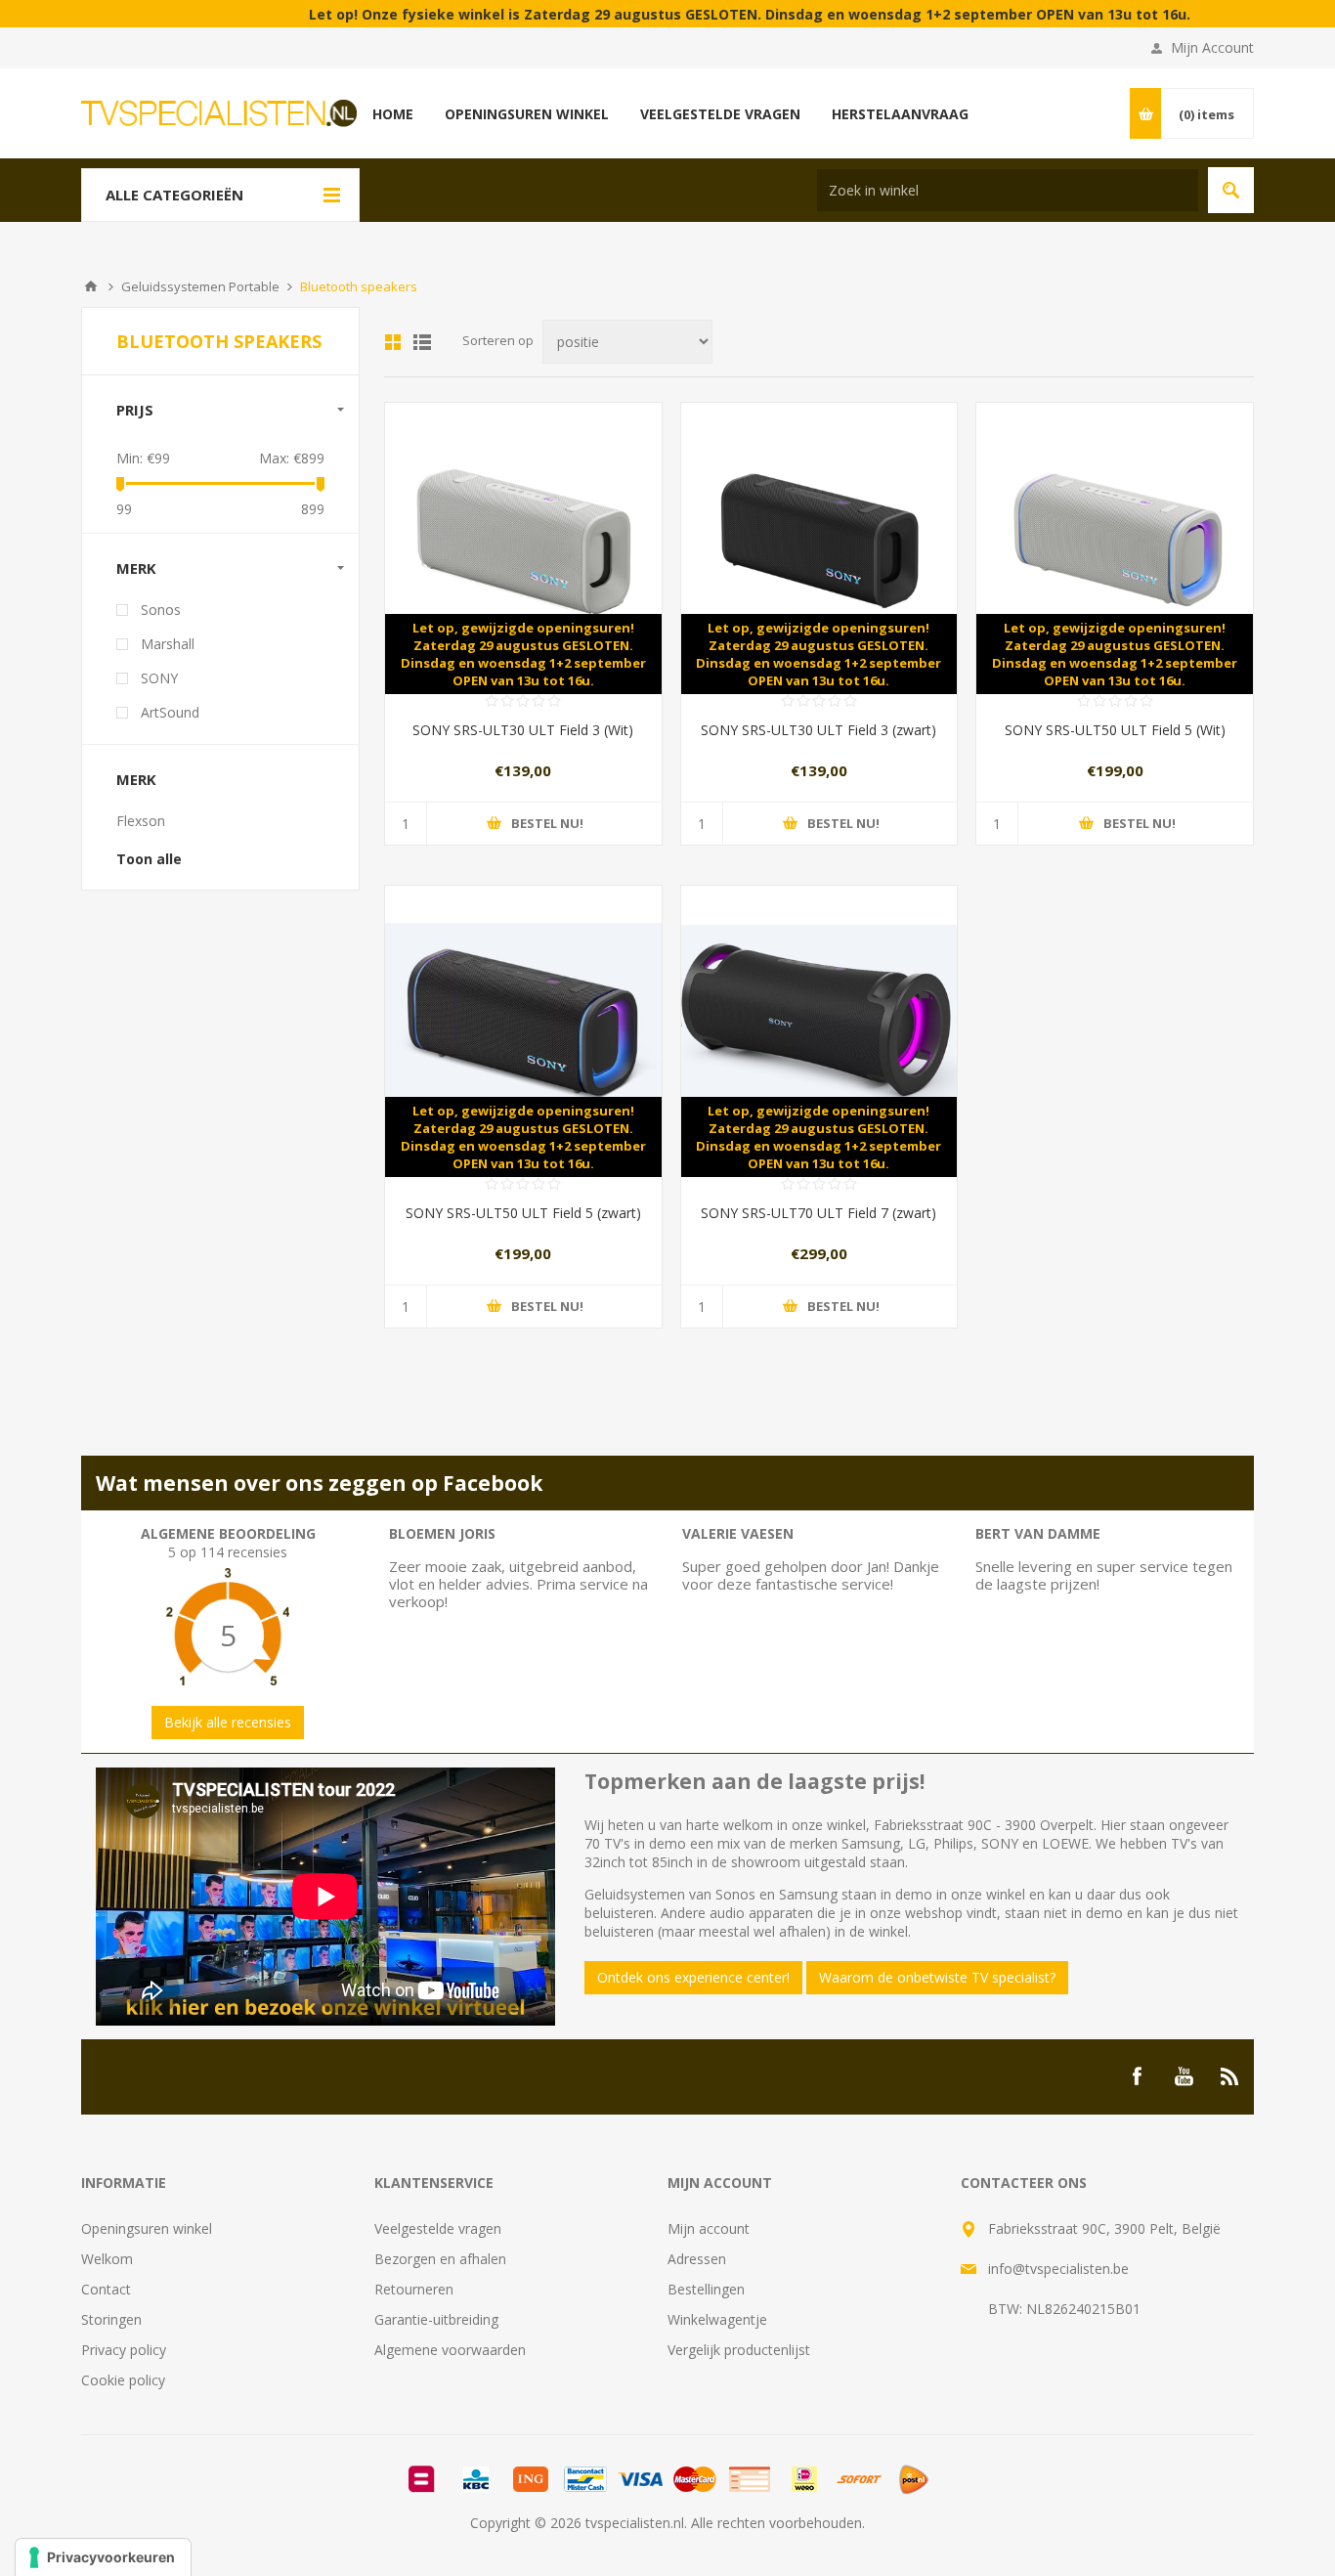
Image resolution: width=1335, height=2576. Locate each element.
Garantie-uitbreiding (436, 2319)
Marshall (168, 644)
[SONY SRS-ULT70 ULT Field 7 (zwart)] (819, 1024)
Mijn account (709, 2228)
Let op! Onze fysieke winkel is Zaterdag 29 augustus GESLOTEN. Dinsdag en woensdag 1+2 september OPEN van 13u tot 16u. (676, 14)
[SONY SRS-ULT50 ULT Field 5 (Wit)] (1115, 541)
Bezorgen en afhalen (440, 2259)
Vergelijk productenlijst (739, 2350)
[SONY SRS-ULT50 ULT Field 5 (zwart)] (523, 1024)
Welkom (107, 2259)
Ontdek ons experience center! (693, 1977)
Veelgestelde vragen (438, 2228)
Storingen (111, 2319)
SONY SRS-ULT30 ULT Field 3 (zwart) (818, 730)
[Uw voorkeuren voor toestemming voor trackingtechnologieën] (103, 2557)
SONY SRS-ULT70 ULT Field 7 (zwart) (818, 1213)
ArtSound (170, 712)
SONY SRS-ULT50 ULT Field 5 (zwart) (523, 1213)
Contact (106, 2289)
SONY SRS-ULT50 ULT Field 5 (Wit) (1115, 730)
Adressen (697, 2259)
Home (91, 286)
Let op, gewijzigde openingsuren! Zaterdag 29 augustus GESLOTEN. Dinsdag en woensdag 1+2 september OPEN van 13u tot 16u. (523, 654)
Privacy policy (124, 2350)
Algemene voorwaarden (450, 2350)
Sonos (161, 610)
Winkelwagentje (717, 2319)
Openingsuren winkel (147, 2228)
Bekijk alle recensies (228, 1722)
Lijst (422, 342)
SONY (159, 678)
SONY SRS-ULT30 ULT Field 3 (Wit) (523, 730)
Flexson (141, 821)
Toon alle (149, 859)
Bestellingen (706, 2289)
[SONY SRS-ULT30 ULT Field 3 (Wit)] (523, 541)
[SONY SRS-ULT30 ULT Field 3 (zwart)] (819, 541)
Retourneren (414, 2289)
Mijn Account (1212, 47)
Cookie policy (123, 2380)
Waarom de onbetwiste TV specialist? (937, 1977)
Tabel (393, 342)
